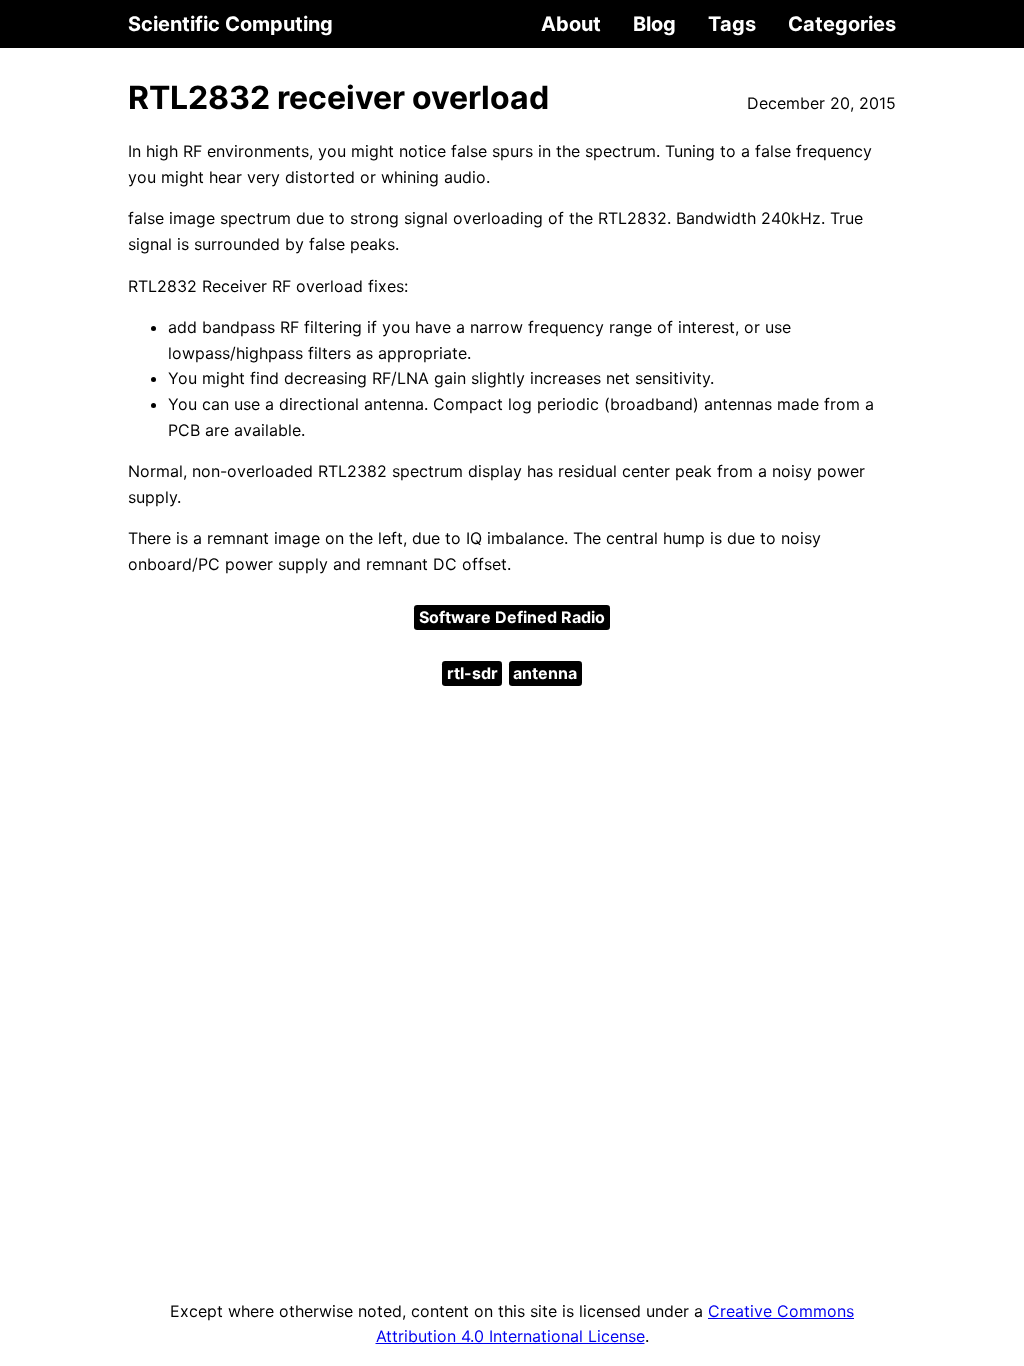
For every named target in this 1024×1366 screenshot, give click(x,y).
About (571, 24)
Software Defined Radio (512, 617)
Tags (732, 24)
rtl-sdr (472, 673)
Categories (842, 24)
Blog (654, 24)
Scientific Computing (230, 24)
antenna (545, 673)
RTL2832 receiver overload (338, 97)
